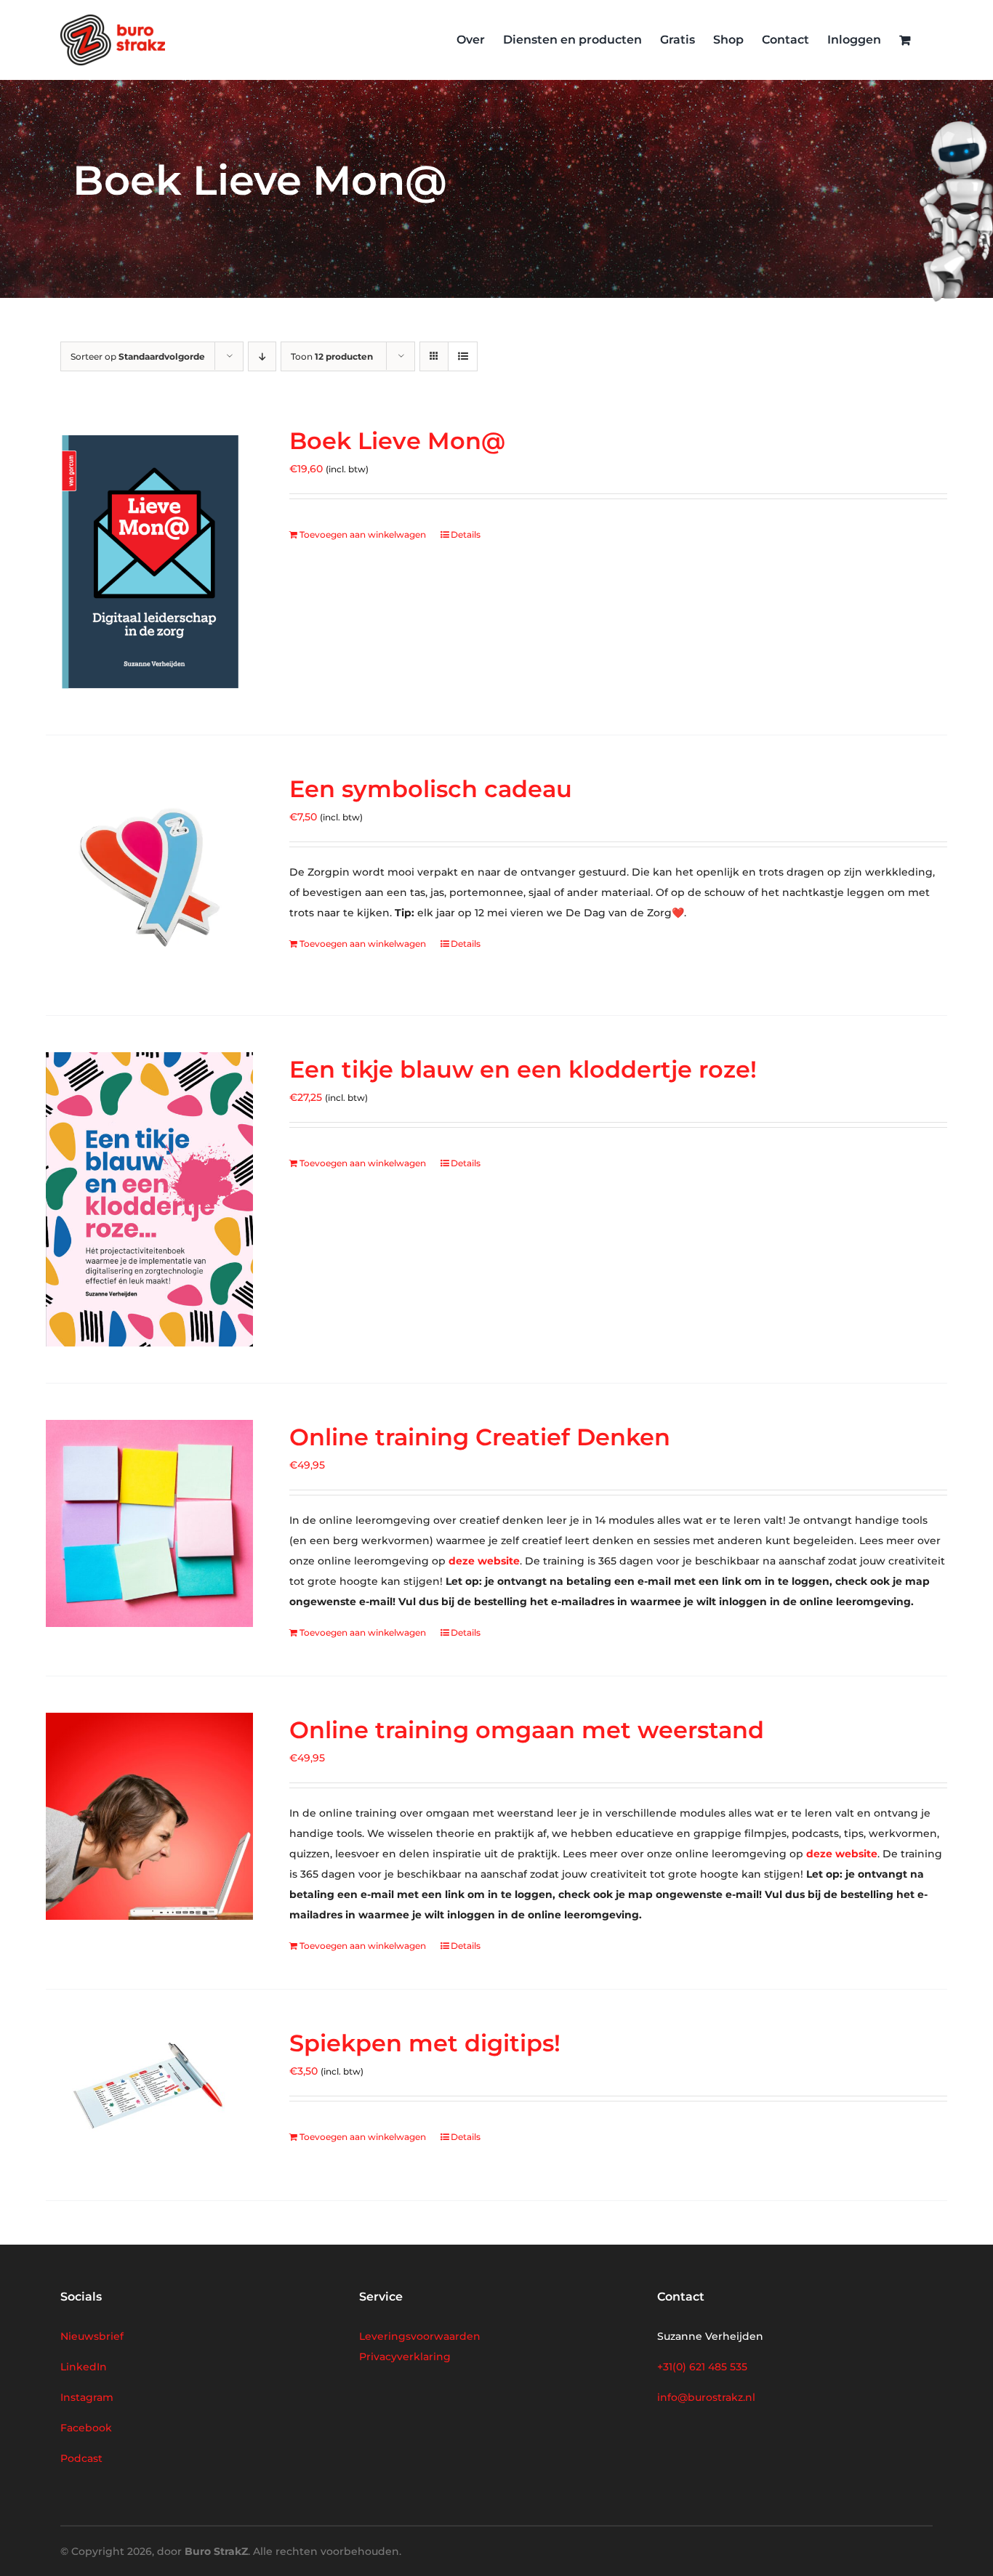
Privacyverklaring (405, 2357)
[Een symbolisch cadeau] (149, 875)
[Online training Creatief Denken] (149, 1523)
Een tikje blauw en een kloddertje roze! (523, 1069)
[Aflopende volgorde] (262, 356)
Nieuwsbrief (92, 2336)
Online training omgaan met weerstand (527, 1730)
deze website (484, 1561)
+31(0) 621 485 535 (702, 2367)
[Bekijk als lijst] (463, 356)
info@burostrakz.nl (706, 2397)
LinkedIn (84, 2367)
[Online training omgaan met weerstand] (149, 1816)
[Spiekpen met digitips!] (149, 2095)
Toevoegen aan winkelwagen (363, 534)
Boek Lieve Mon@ (397, 441)
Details (466, 534)
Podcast (81, 2458)
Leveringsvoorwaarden (420, 2336)
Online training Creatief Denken (480, 1437)
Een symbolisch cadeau (431, 789)
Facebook (86, 2428)
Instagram (87, 2397)
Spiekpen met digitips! (425, 2043)
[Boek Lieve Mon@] (149, 561)
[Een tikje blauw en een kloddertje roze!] (149, 1199)
